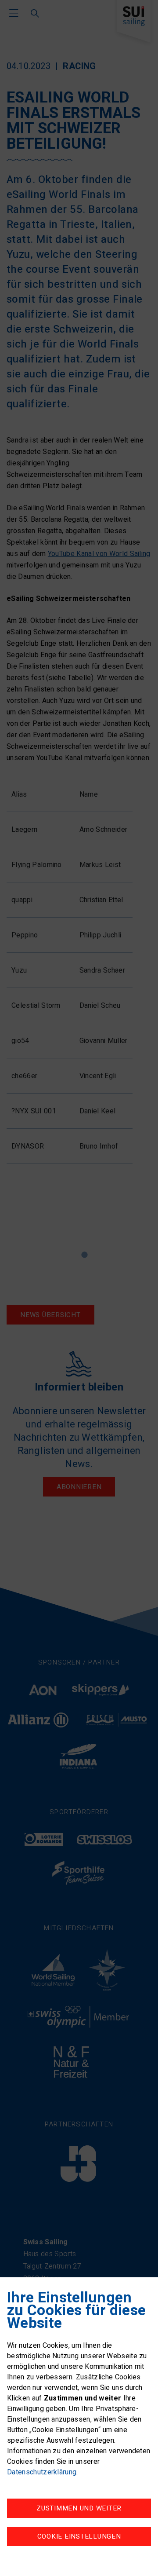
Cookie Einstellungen (79, 2536)
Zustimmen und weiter (79, 2508)
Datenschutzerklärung (42, 2472)
